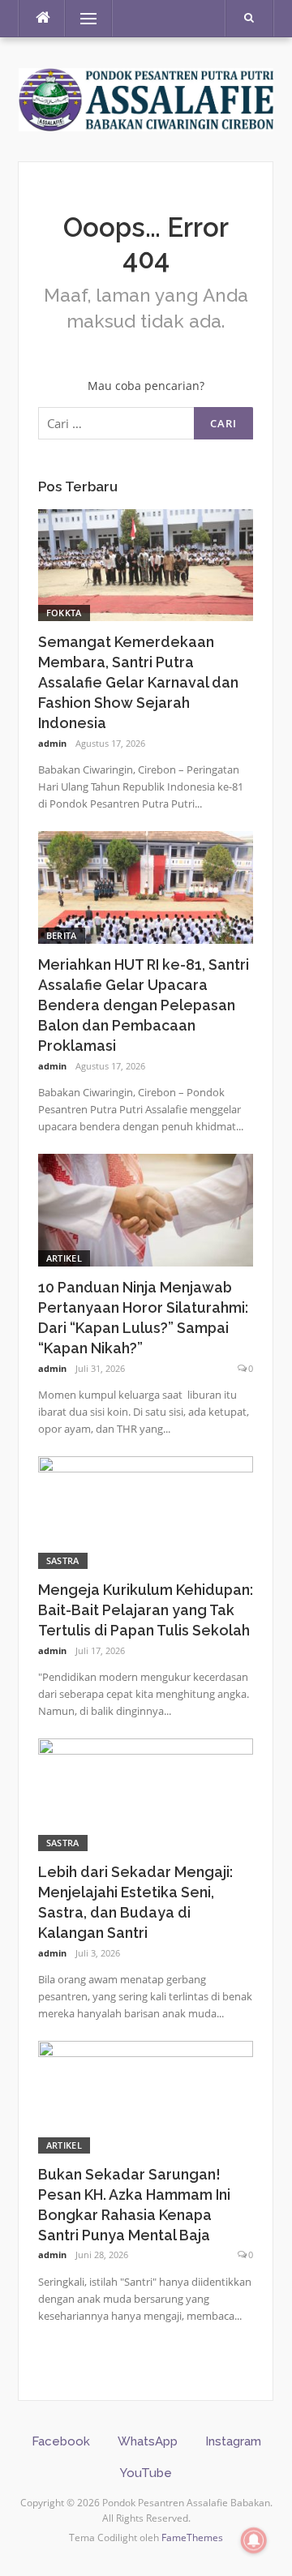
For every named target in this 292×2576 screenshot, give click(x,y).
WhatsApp (148, 2441)
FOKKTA (64, 613)
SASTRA (63, 1560)
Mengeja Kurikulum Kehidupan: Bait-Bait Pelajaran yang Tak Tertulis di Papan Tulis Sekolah (146, 1610)
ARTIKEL (64, 1258)
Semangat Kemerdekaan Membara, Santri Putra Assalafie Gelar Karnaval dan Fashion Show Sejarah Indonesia (138, 682)
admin (52, 743)
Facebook (61, 2441)
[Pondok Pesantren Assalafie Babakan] (146, 98)
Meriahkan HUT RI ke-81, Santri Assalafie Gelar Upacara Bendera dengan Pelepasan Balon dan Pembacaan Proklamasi (144, 1005)
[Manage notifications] (254, 2540)
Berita (62, 935)
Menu (82, 18)
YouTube (146, 2473)
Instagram (233, 2441)
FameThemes (192, 2537)
